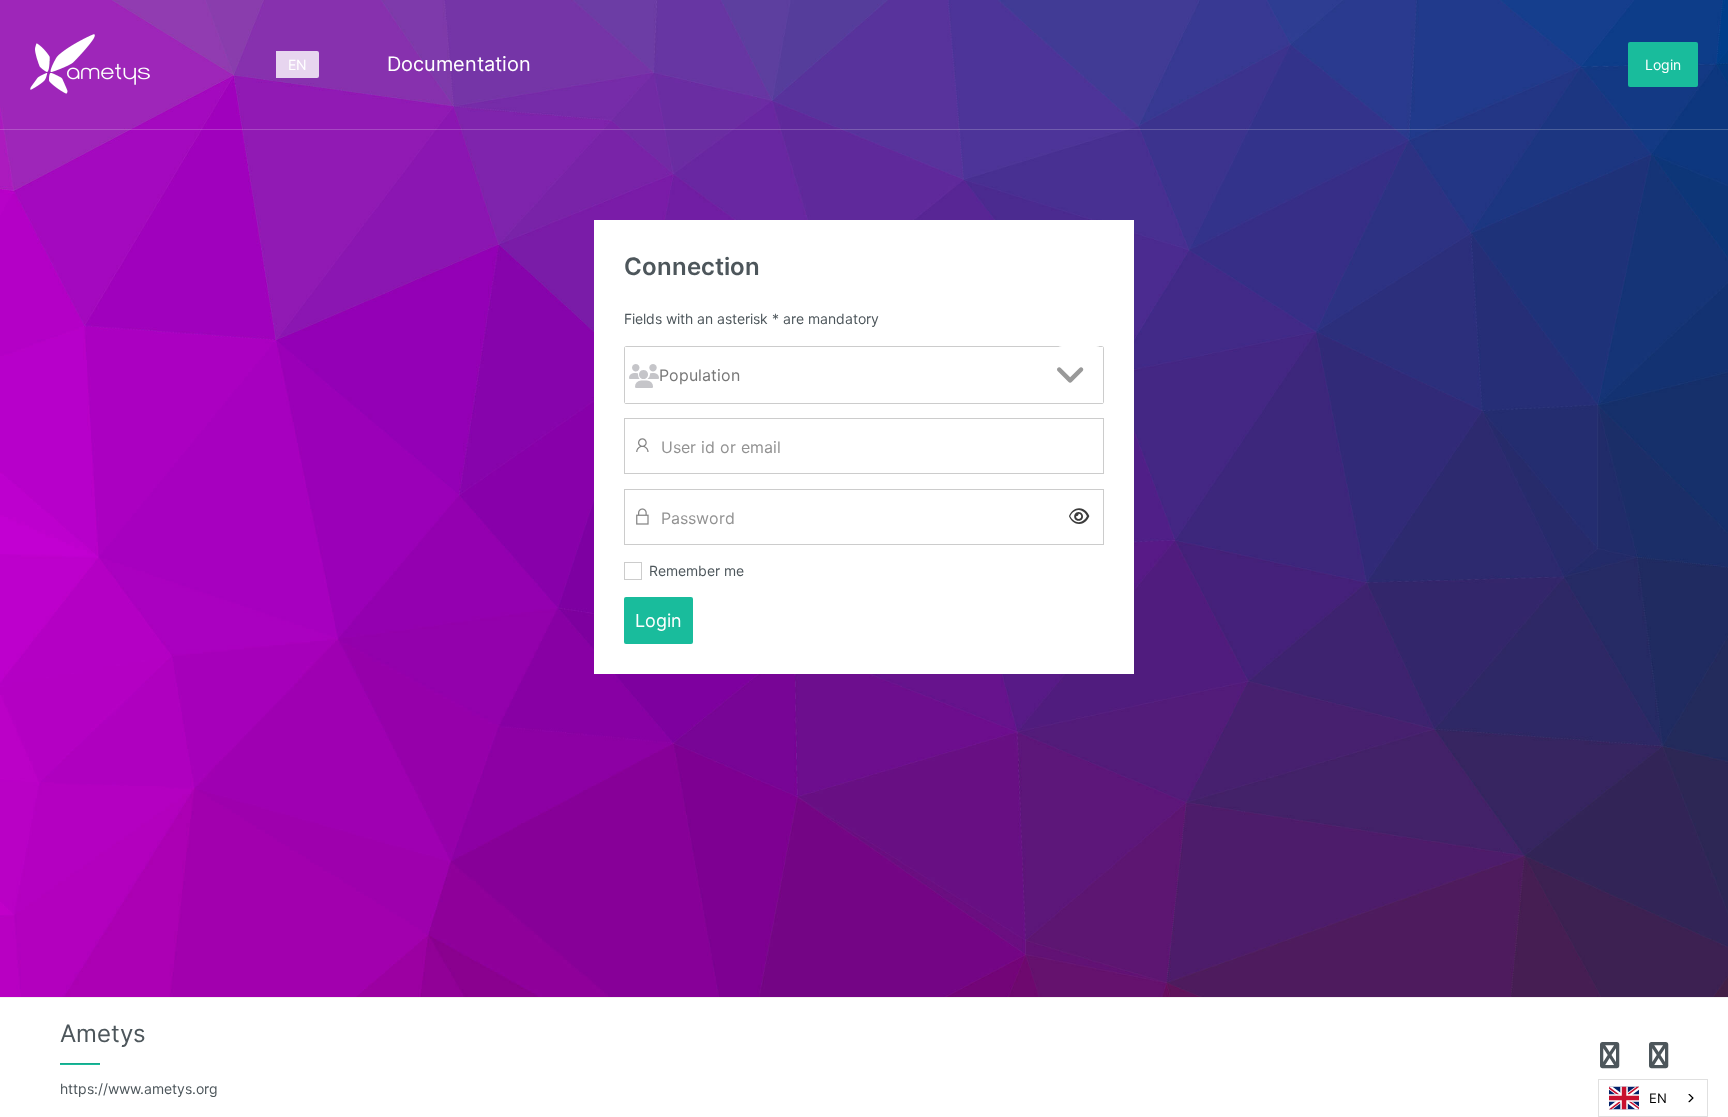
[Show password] (1079, 516)
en (297, 64)
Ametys (139, 1058)
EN (1658, 1098)
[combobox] (1653, 1098)
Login (1663, 64)
